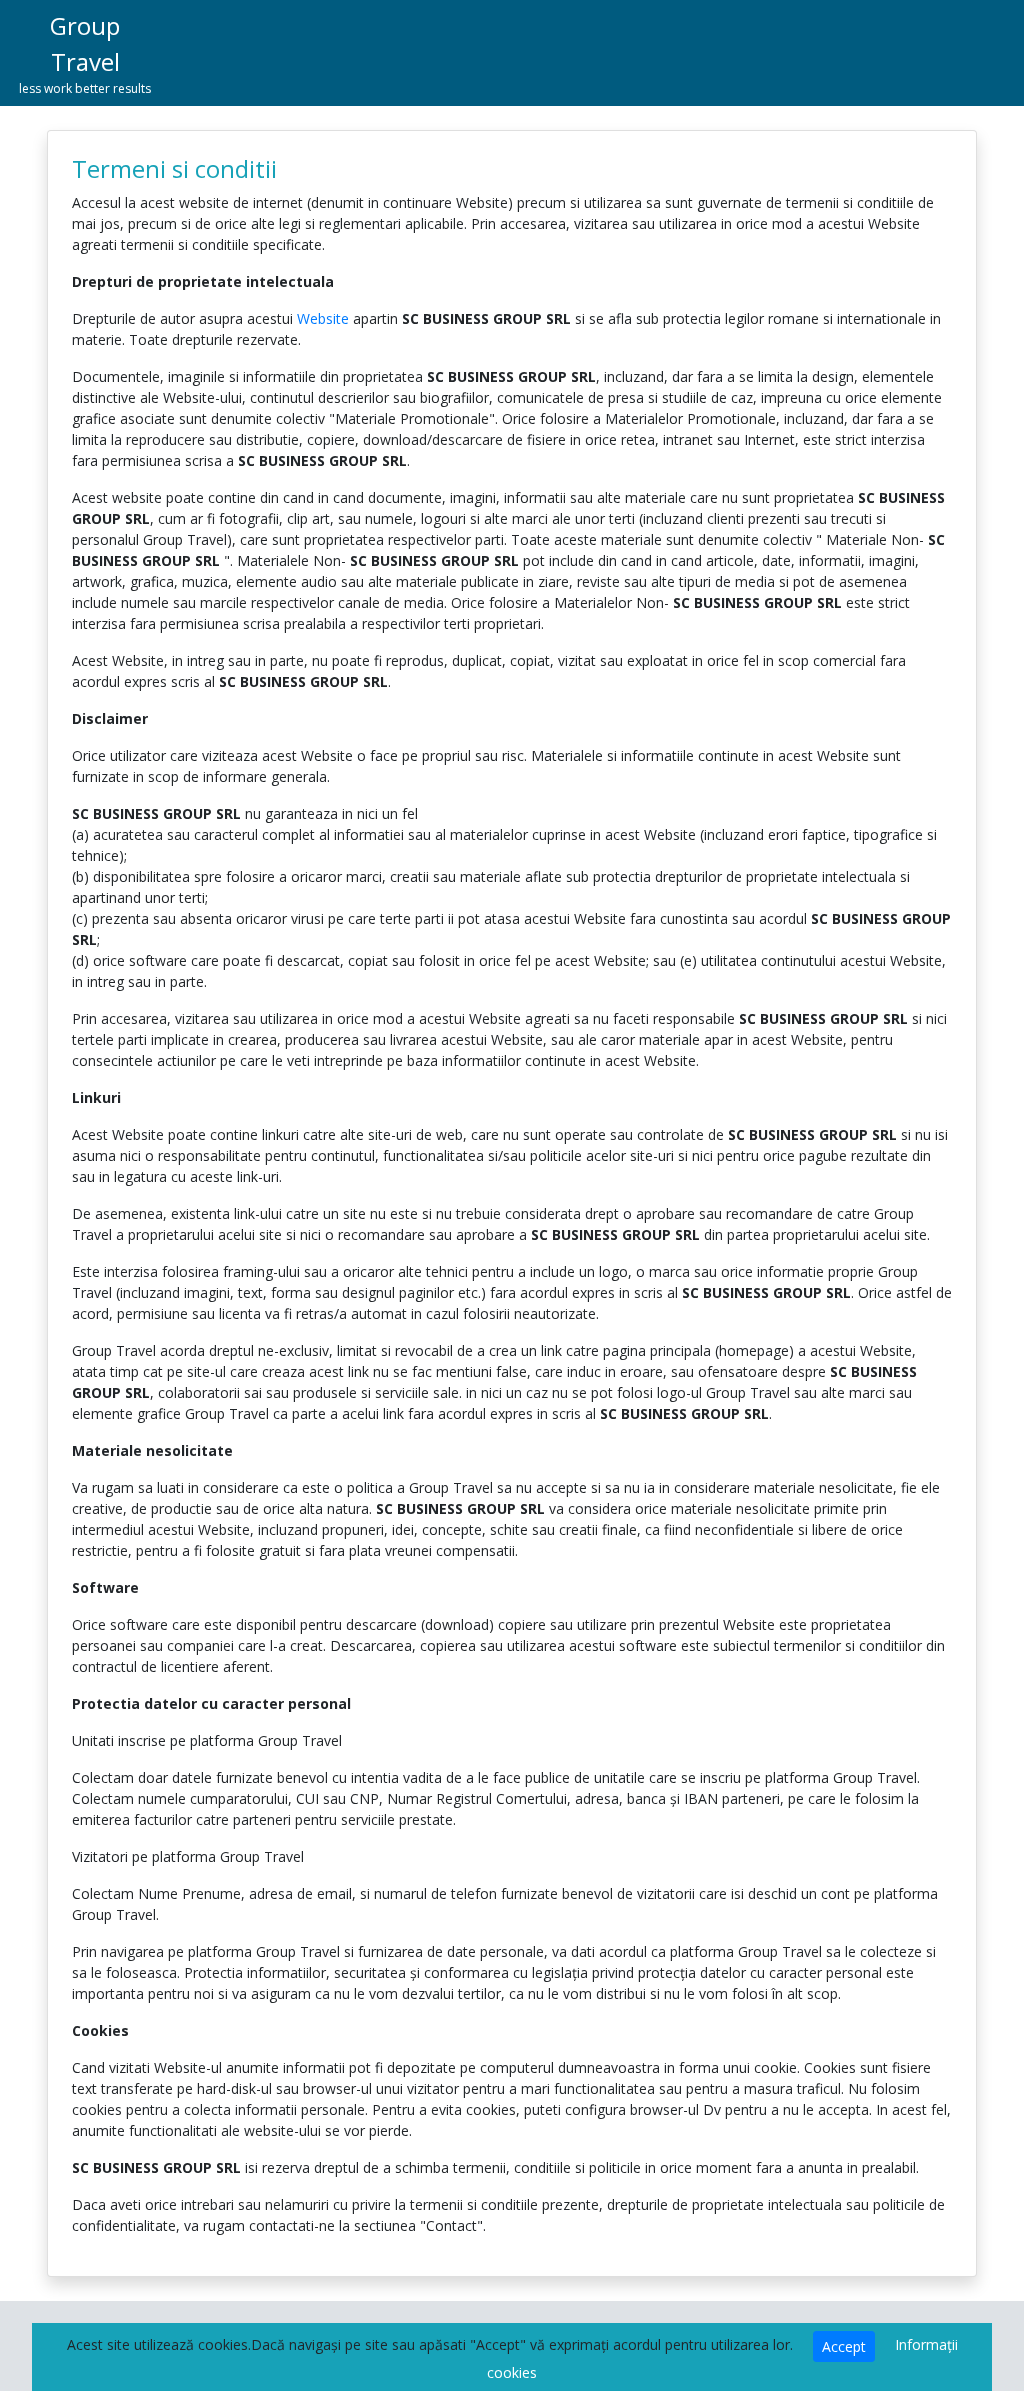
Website (323, 318)
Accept (844, 2346)
